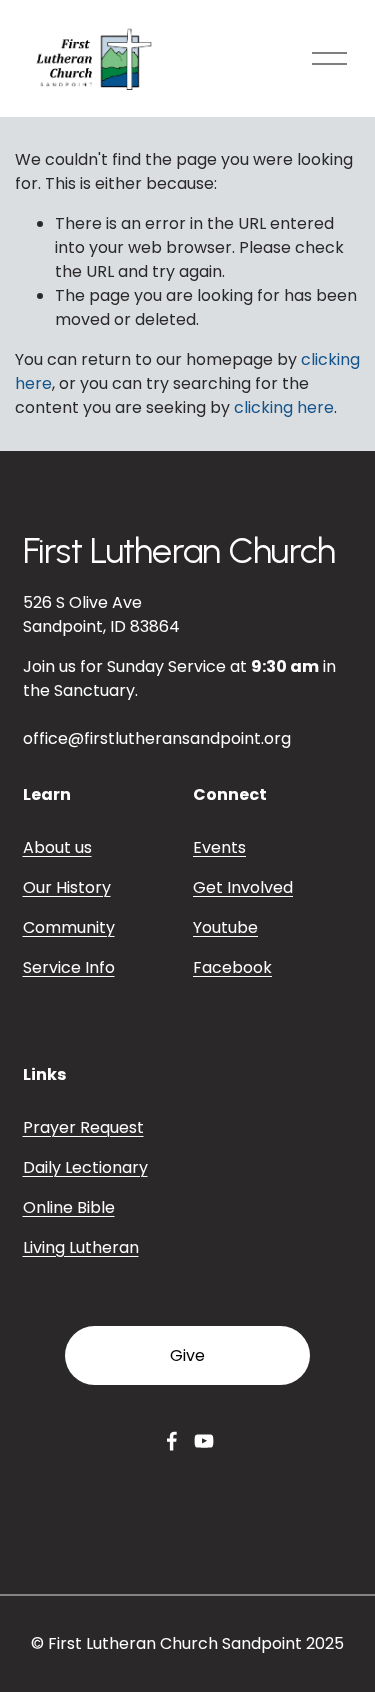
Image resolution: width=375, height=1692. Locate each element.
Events (219, 847)
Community (69, 927)
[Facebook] (172, 1441)
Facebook (232, 967)
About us (57, 847)
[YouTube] (204, 1441)
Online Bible (69, 1207)
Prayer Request (83, 1127)
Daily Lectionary (85, 1167)
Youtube (225, 927)
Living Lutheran (81, 1247)
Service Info (69, 967)
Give (187, 1355)
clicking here (284, 407)
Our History (67, 887)
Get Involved (243, 887)
